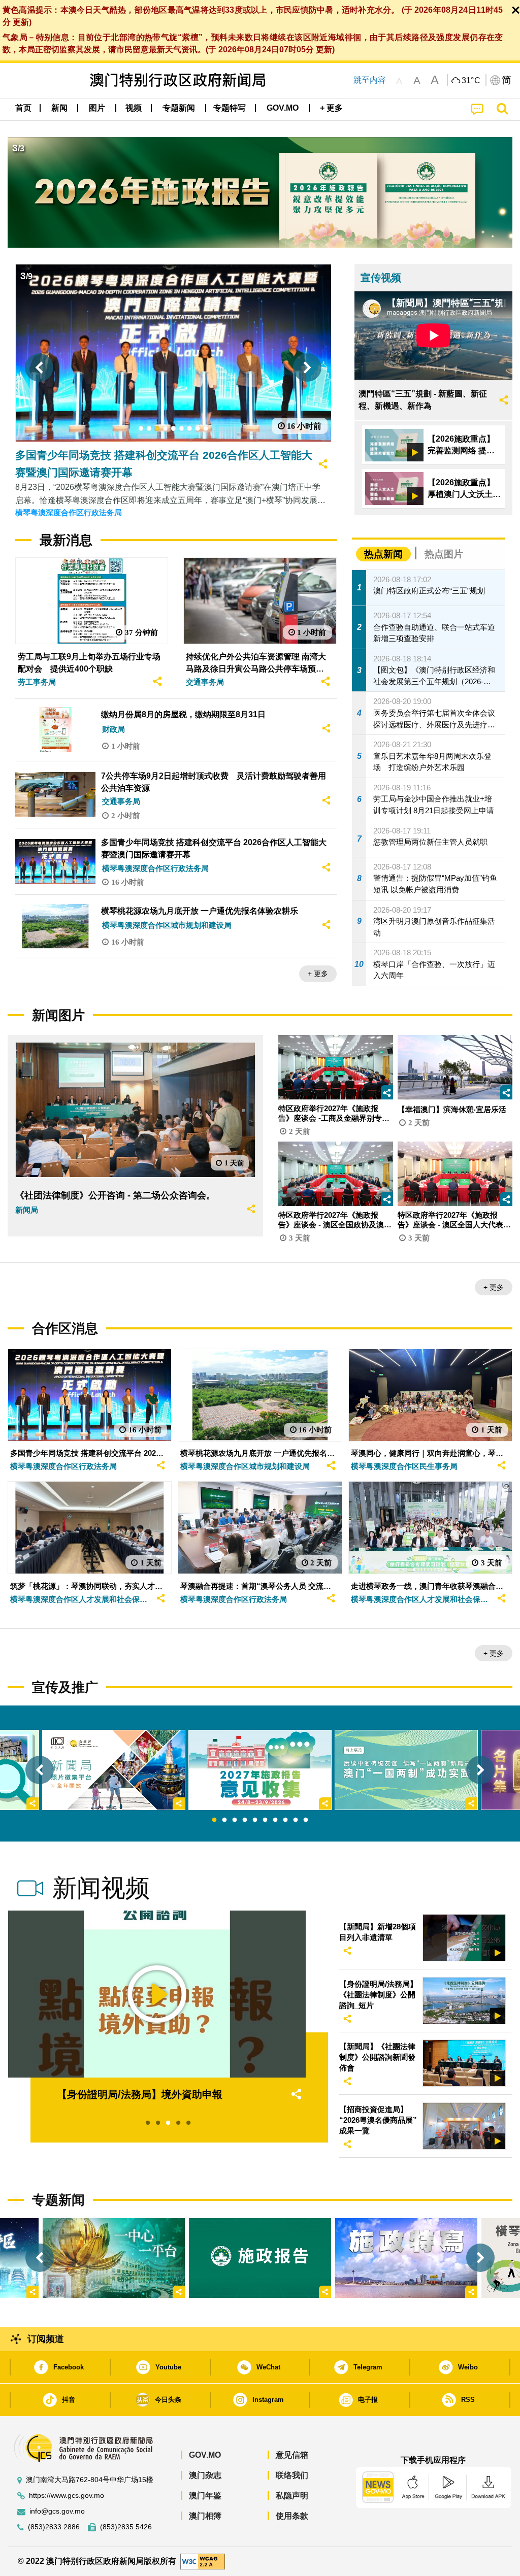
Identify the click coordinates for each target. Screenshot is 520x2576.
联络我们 (292, 2475)
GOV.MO (205, 2455)
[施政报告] (260, 2258)
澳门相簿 (205, 2516)
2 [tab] (224, 1820)
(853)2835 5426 (126, 2527)
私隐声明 (292, 2496)
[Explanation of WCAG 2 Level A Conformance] (203, 2561)
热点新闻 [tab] (383, 554)
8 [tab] (285, 1820)
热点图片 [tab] (444, 554)
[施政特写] (406, 2258)
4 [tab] (245, 1820)
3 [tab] (235, 1820)
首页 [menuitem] (23, 108)
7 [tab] (275, 1820)
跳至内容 (370, 80)
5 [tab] (255, 1820)
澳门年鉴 (205, 2496)
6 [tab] (265, 1820)
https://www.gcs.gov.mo (67, 2496)
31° (471, 81)
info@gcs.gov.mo (57, 2511)
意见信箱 (292, 2455)
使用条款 (292, 2516)
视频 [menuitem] (134, 108)
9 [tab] (296, 1820)
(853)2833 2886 (54, 2527)
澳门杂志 (205, 2475)
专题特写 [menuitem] (230, 108)
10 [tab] (306, 1820)
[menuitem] (59, 108)
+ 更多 (318, 974)
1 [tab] (214, 1820)
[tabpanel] (260, 1770)
